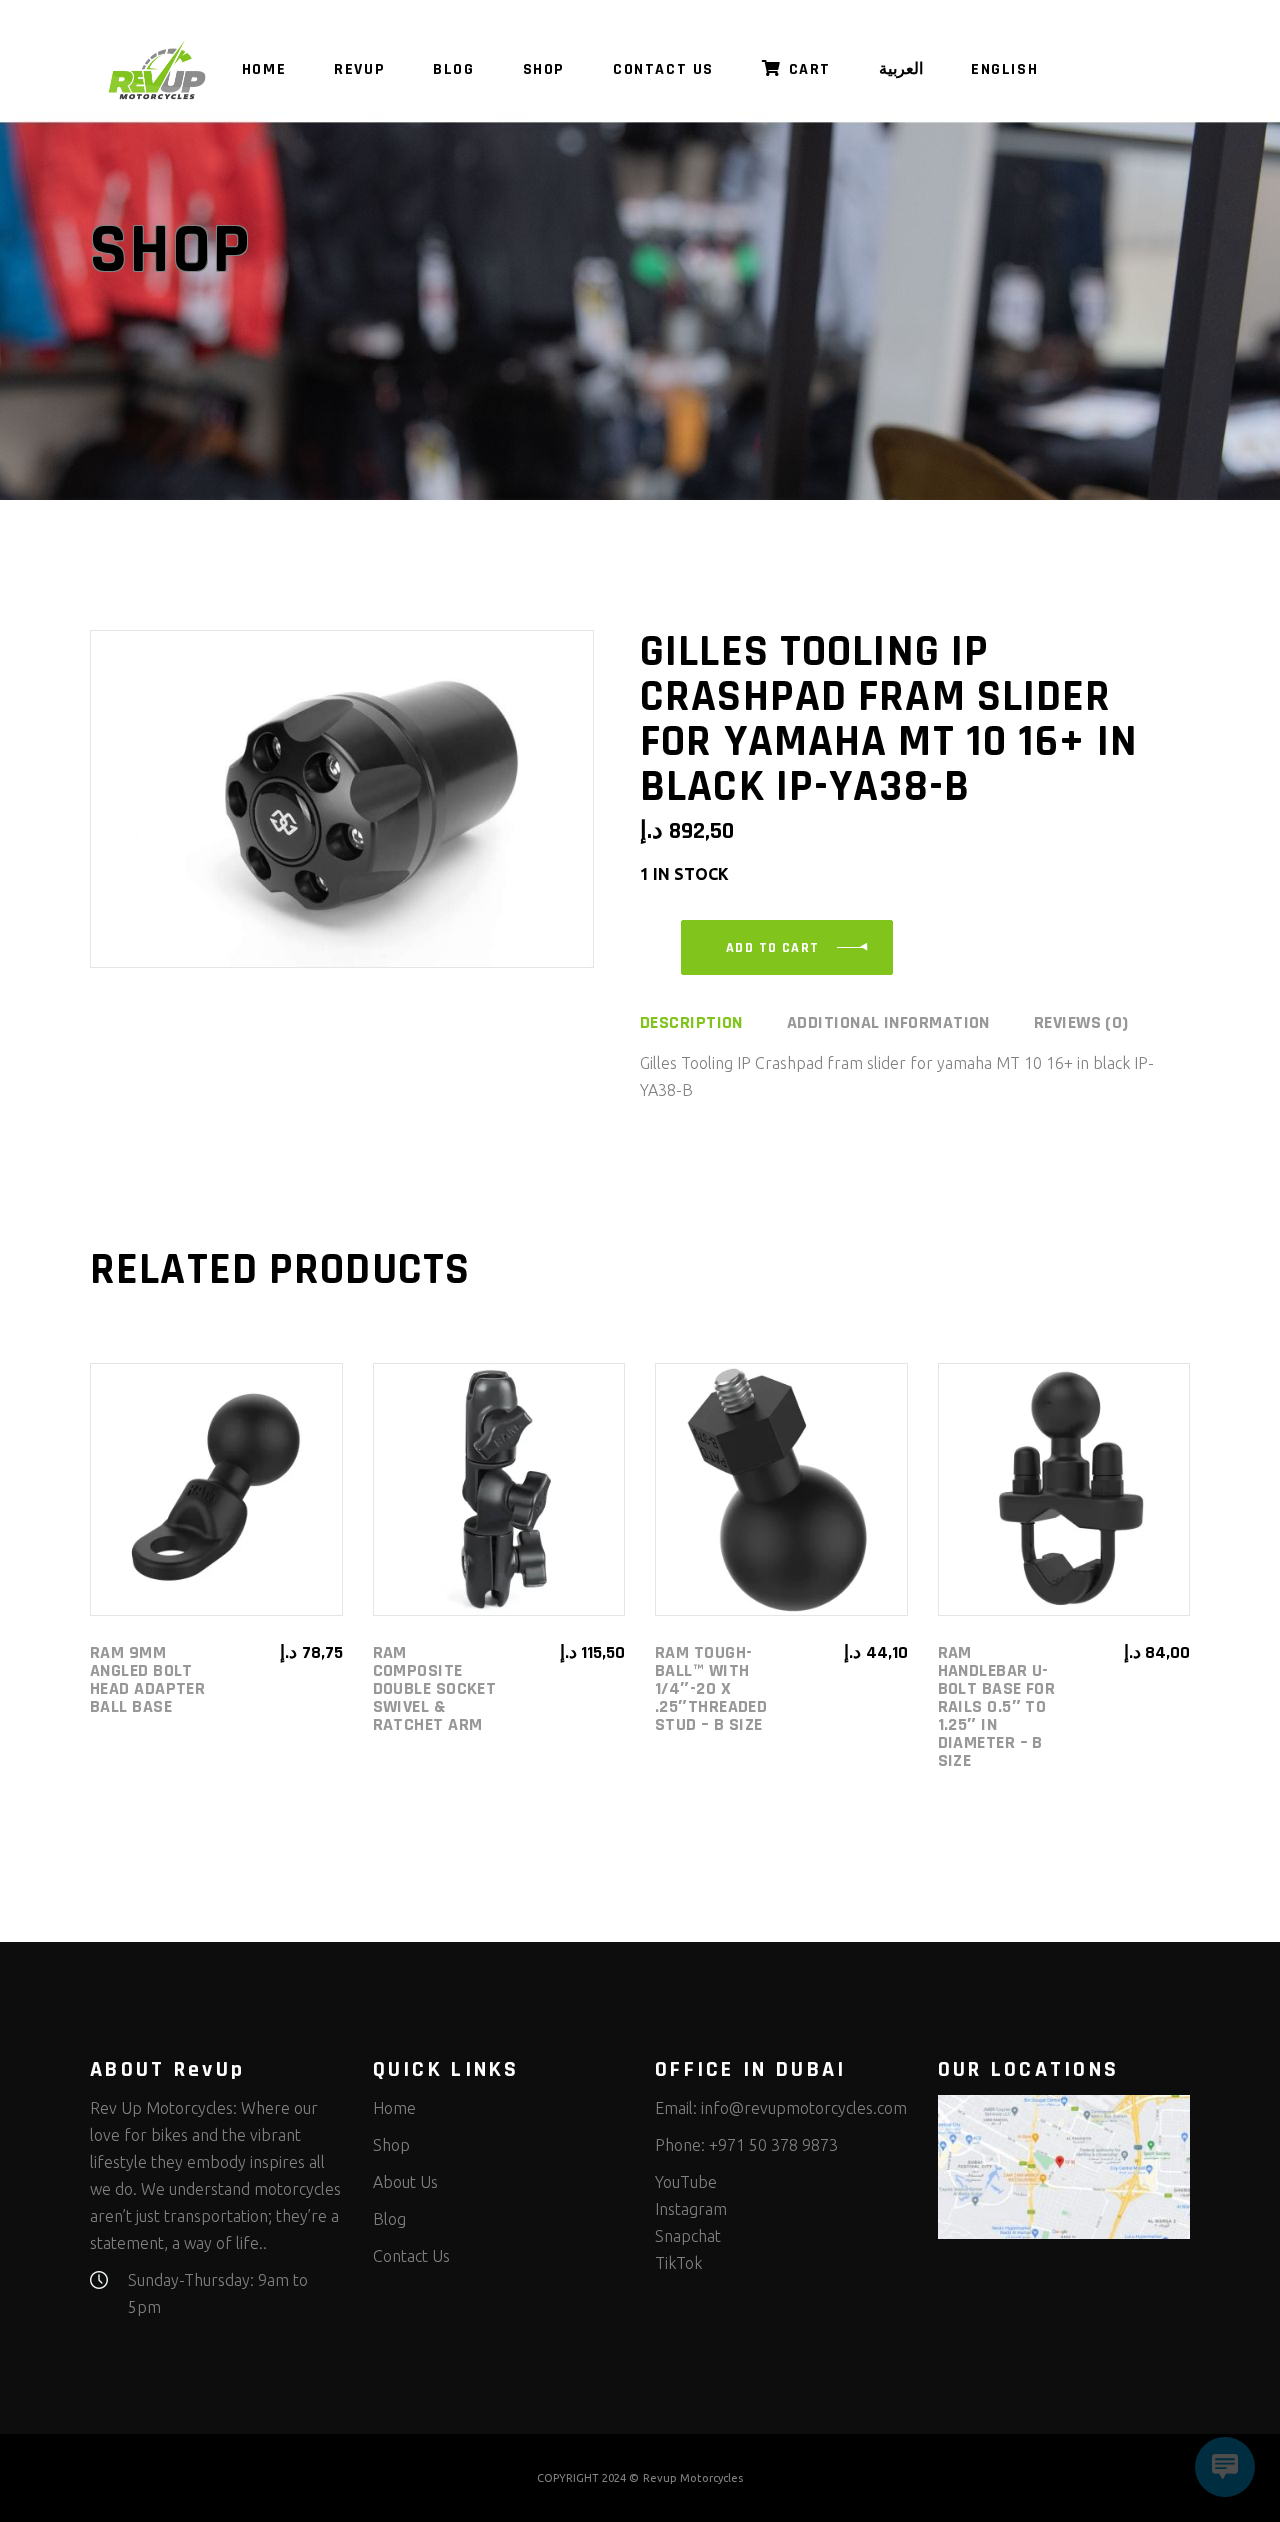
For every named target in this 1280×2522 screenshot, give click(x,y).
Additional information (888, 1023)
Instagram (691, 2209)
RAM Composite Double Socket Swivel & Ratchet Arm (435, 1688)
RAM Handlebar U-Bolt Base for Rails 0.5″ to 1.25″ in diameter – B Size (997, 1706)
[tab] (711, 1023)
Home (394, 2108)
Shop (391, 2145)
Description (691, 1023)
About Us (405, 2182)
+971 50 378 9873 (773, 2145)
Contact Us (411, 2256)
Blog (389, 2219)
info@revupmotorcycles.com (804, 2108)
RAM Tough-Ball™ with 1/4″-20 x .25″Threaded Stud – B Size (711, 1688)
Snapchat (688, 2236)
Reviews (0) (1081, 1023)
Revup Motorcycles (693, 2478)
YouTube (686, 2182)
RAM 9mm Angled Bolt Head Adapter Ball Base (147, 1679)
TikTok (678, 2263)
